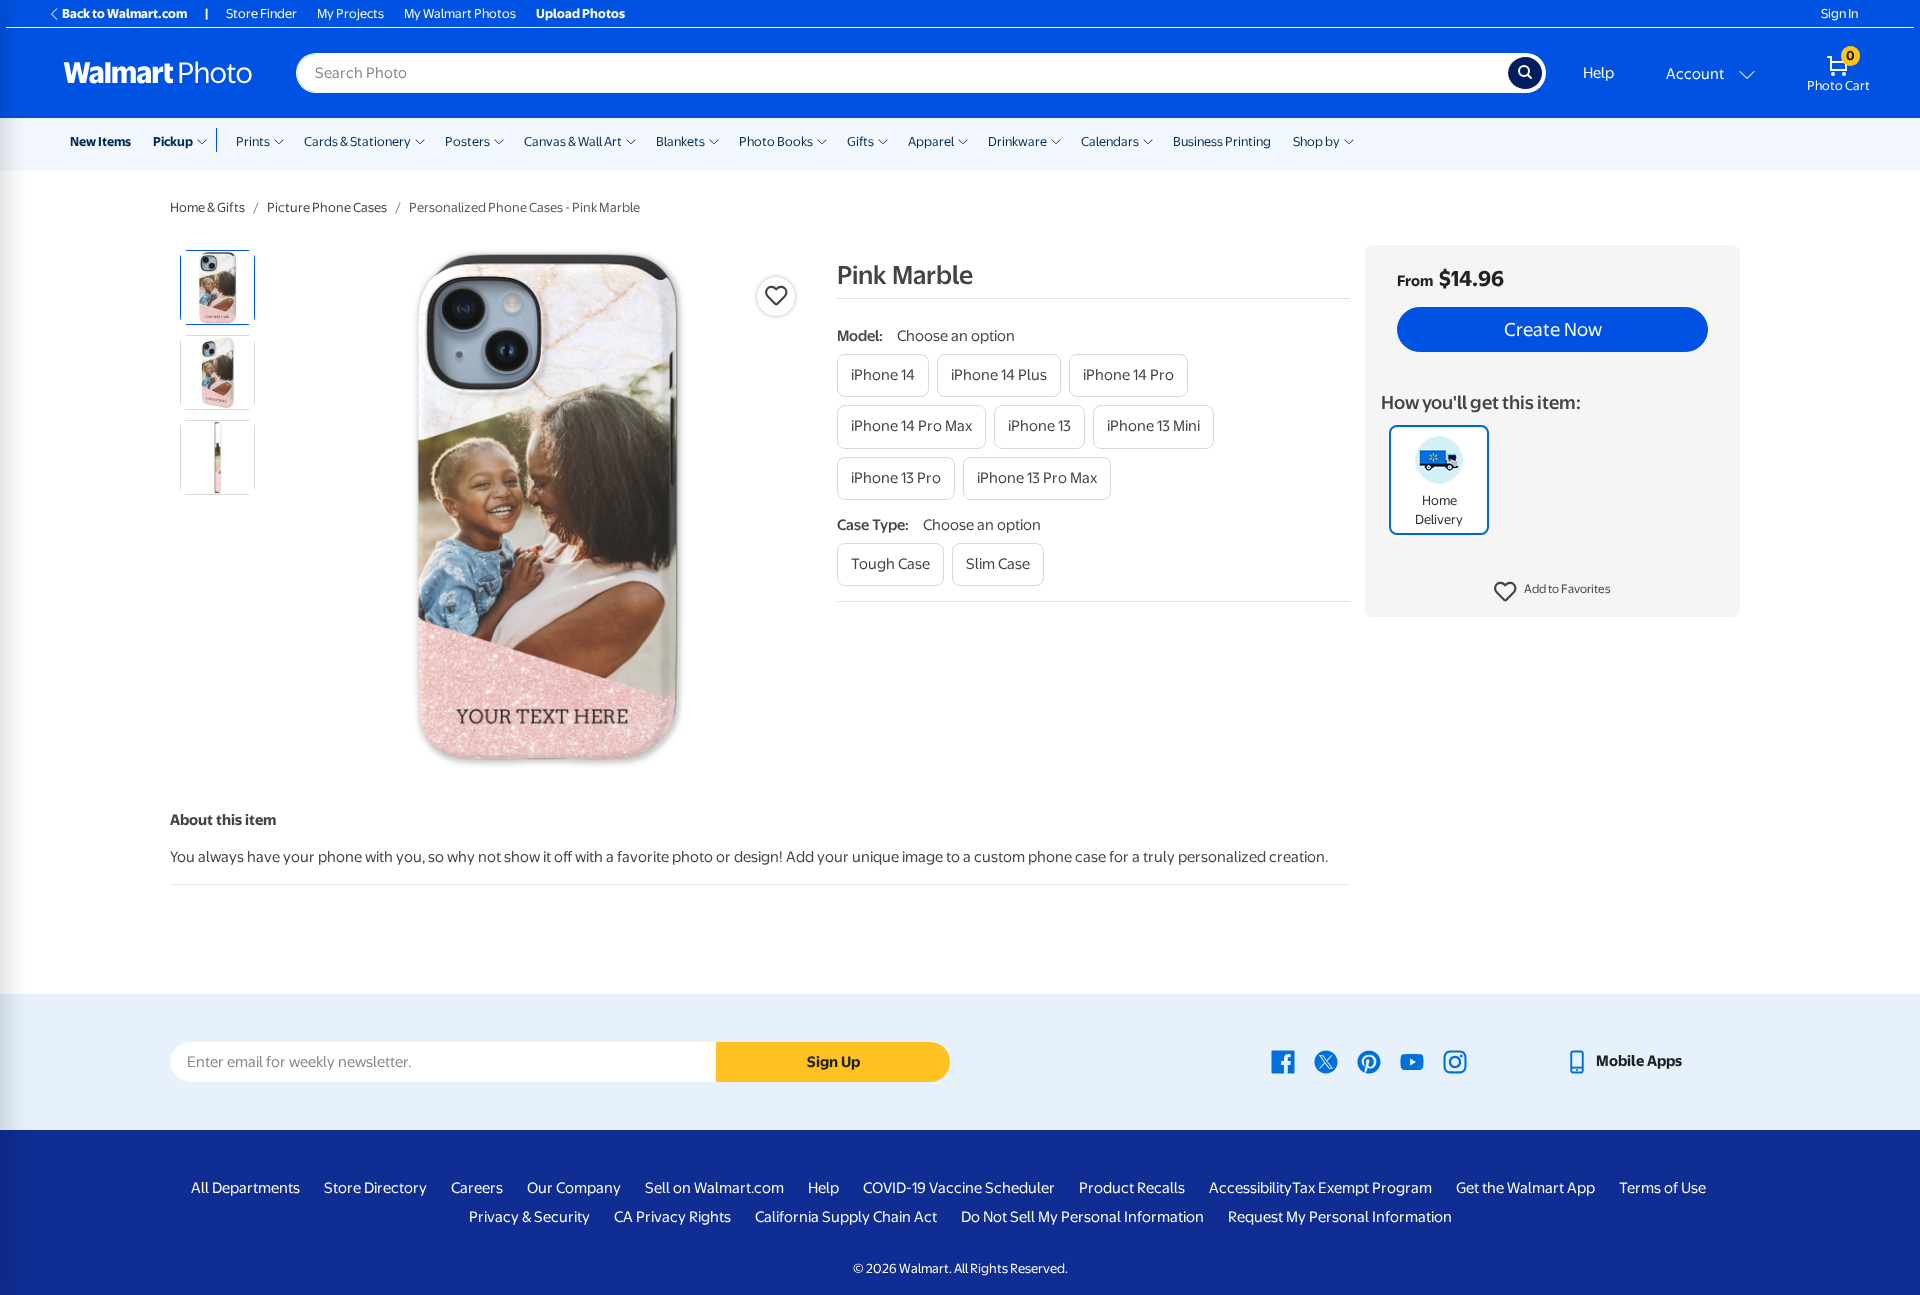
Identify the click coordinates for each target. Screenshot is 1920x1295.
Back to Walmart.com (124, 13)
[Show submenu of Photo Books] (822, 140)
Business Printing (1222, 141)
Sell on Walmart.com (714, 1188)
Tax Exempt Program (1362, 1188)
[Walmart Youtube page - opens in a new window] (1412, 1061)
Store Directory (375, 1188)
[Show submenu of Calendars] (1148, 140)
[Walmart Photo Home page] (158, 73)
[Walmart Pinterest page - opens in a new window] (1369, 1061)
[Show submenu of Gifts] (883, 140)
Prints (253, 141)
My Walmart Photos (460, 13)
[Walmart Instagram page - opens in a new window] (1455, 1061)
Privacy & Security (529, 1217)
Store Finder (261, 13)
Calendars (1110, 141)
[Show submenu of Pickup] (206, 140)
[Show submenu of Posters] (499, 140)
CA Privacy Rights (672, 1217)
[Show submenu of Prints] (279, 140)
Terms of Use (1662, 1188)
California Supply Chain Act (846, 1217)
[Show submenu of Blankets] (714, 140)
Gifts (860, 141)
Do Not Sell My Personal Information (1082, 1217)
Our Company (574, 1188)
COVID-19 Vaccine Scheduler (959, 1188)
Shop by (1316, 141)
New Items (100, 141)
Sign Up (833, 1062)
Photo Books (776, 141)
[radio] (217, 287)
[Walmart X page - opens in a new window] (1326, 1061)
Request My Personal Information (1340, 1217)
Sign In (1839, 13)
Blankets (680, 141)
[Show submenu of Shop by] (1349, 140)
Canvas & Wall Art (573, 141)
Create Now (1553, 330)
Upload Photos (580, 13)
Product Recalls (1132, 1188)
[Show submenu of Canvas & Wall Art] (631, 140)
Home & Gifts (207, 207)
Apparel (931, 141)
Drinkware (1017, 141)
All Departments (245, 1188)
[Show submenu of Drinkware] (1056, 140)
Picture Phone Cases (327, 207)
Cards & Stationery (357, 141)
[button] (1552, 592)
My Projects (350, 13)
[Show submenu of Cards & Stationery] (420, 140)
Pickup (173, 141)
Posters (467, 141)
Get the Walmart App (1525, 1188)
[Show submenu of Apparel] (963, 140)
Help (1598, 73)
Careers (477, 1188)
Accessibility (1250, 1188)
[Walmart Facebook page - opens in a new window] (1283, 1061)
